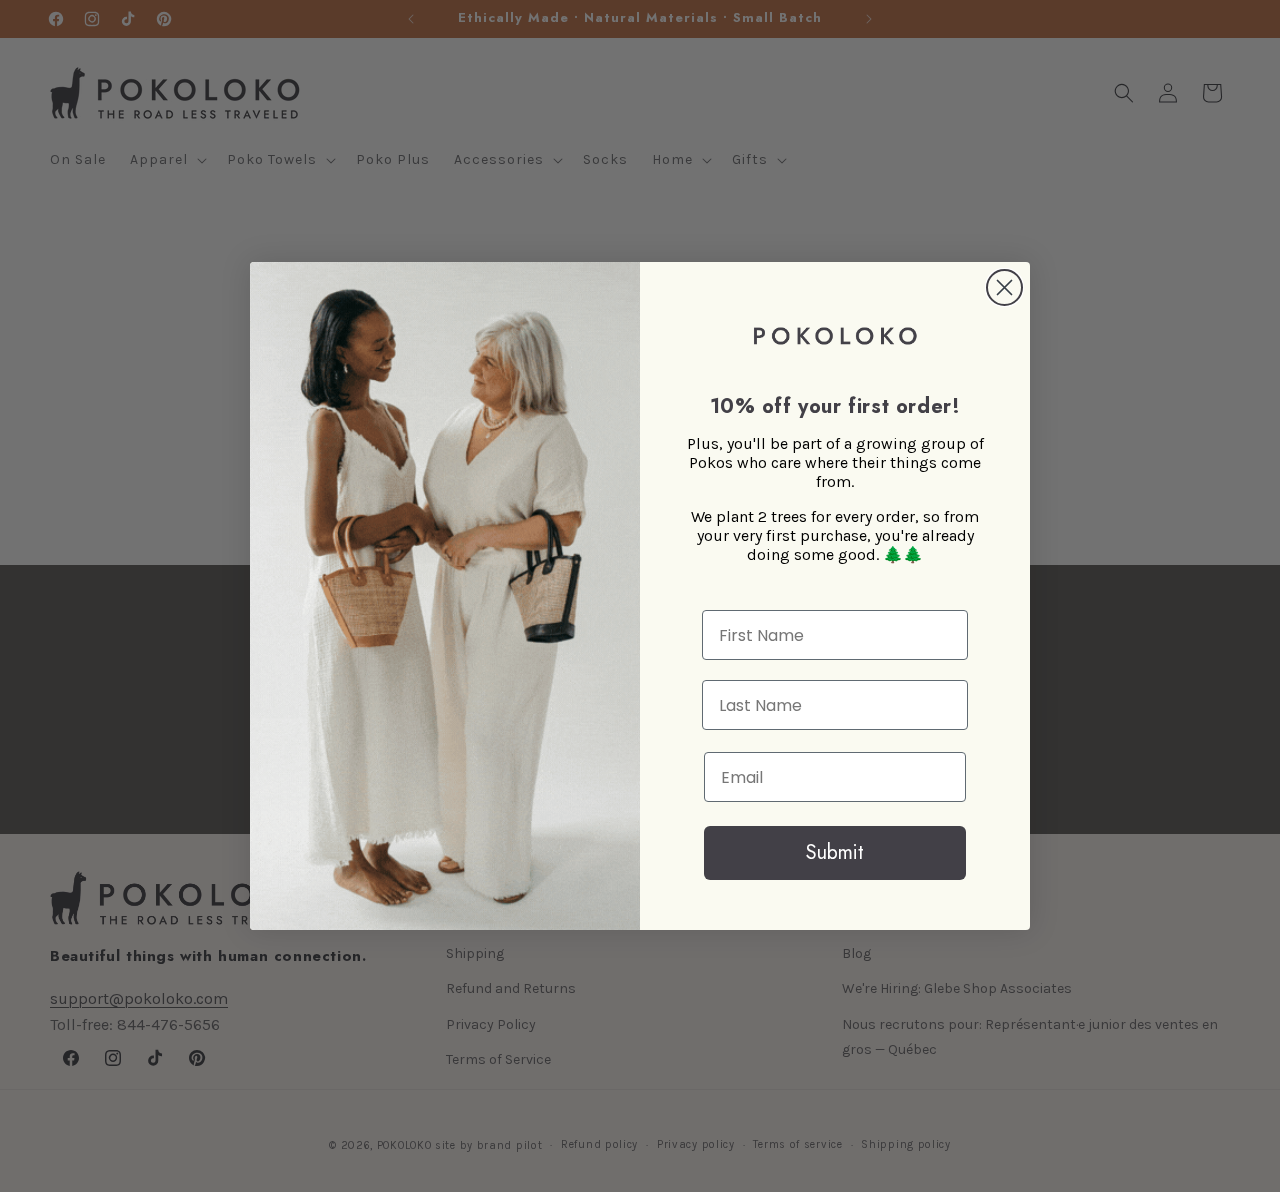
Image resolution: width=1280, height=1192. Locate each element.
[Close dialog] (1004, 287)
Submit (835, 852)
